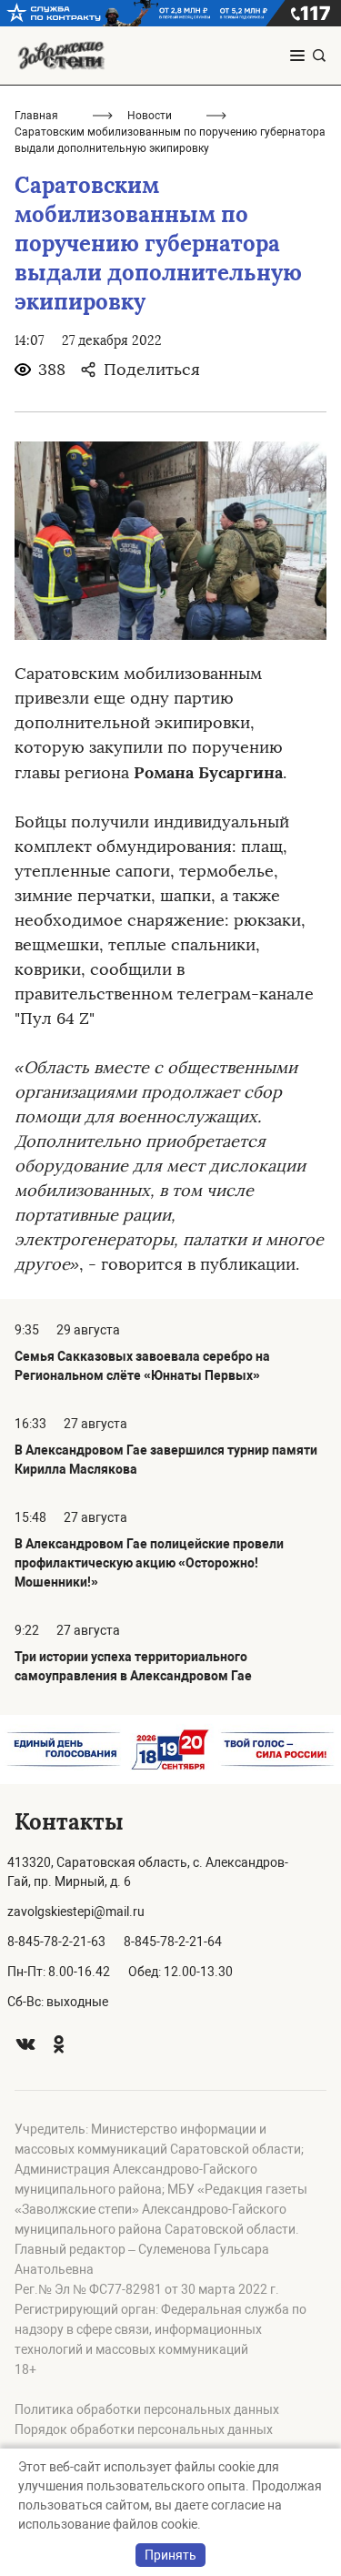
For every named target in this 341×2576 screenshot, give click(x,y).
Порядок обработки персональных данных (144, 2429)
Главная (36, 116)
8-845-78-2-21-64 (173, 1942)
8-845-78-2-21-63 (56, 1942)
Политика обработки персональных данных (147, 2409)
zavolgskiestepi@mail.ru (76, 1912)
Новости (150, 116)
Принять (170, 2555)
